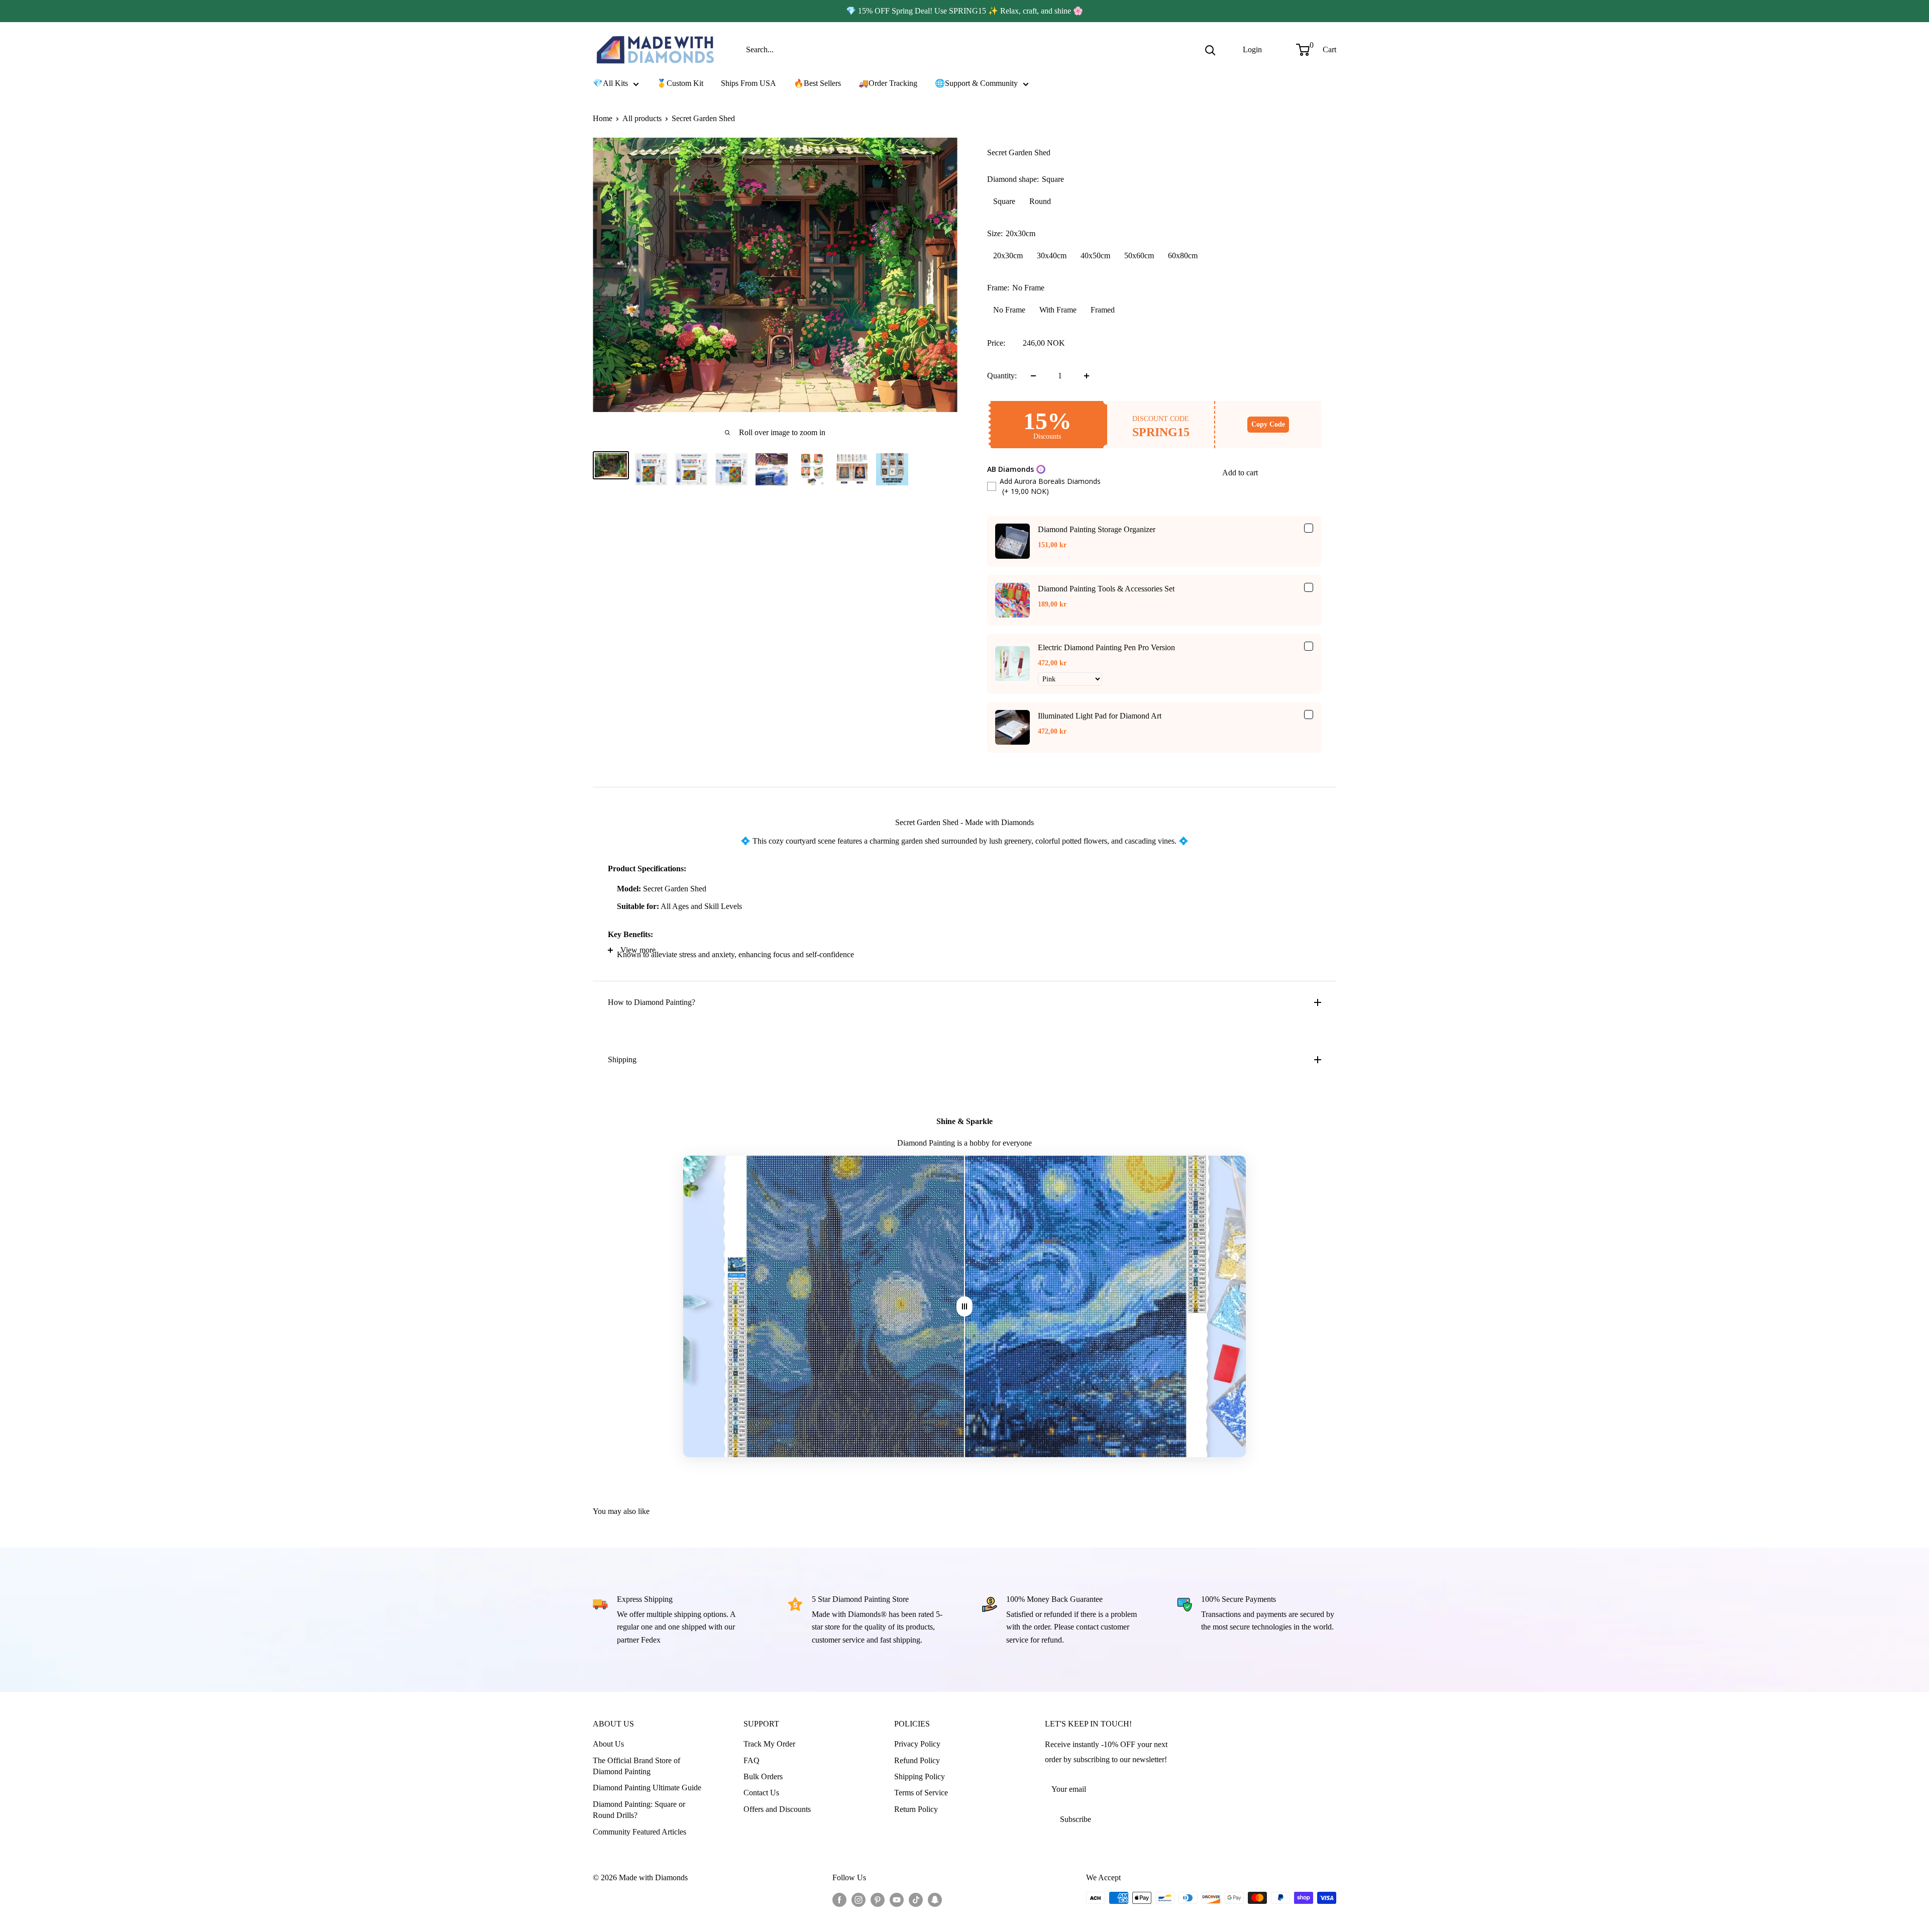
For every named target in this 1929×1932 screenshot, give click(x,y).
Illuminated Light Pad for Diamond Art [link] (1100, 716)
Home (603, 118)
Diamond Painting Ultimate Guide (647, 1788)
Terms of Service (921, 1793)
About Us (608, 1744)
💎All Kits (610, 83)
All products (642, 118)
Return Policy (916, 1809)
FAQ (752, 1760)
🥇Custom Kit (680, 83)
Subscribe (1076, 1819)
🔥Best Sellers (817, 83)
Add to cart (1240, 473)
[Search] (1210, 50)
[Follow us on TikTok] (916, 1899)
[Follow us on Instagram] (859, 1899)
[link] (1012, 541)
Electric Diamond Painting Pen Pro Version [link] (1106, 647)
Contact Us (761, 1793)
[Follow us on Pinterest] (878, 1899)
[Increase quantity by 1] (1087, 376)
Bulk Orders (763, 1776)
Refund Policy (917, 1760)
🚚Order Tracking (888, 83)
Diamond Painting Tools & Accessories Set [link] (1106, 589)
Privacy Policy (917, 1744)
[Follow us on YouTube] (897, 1899)
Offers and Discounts (777, 1809)
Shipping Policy (920, 1776)
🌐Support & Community (976, 83)
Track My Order (769, 1744)
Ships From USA (748, 83)
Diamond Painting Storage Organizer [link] (1097, 529)
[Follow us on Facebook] (839, 1899)
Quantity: (1002, 376)
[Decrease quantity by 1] (1033, 376)
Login (1252, 49)
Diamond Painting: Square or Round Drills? (639, 1810)
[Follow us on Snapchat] (935, 1899)
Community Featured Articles (639, 1832)
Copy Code (1268, 424)
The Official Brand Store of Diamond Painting (636, 1766)
